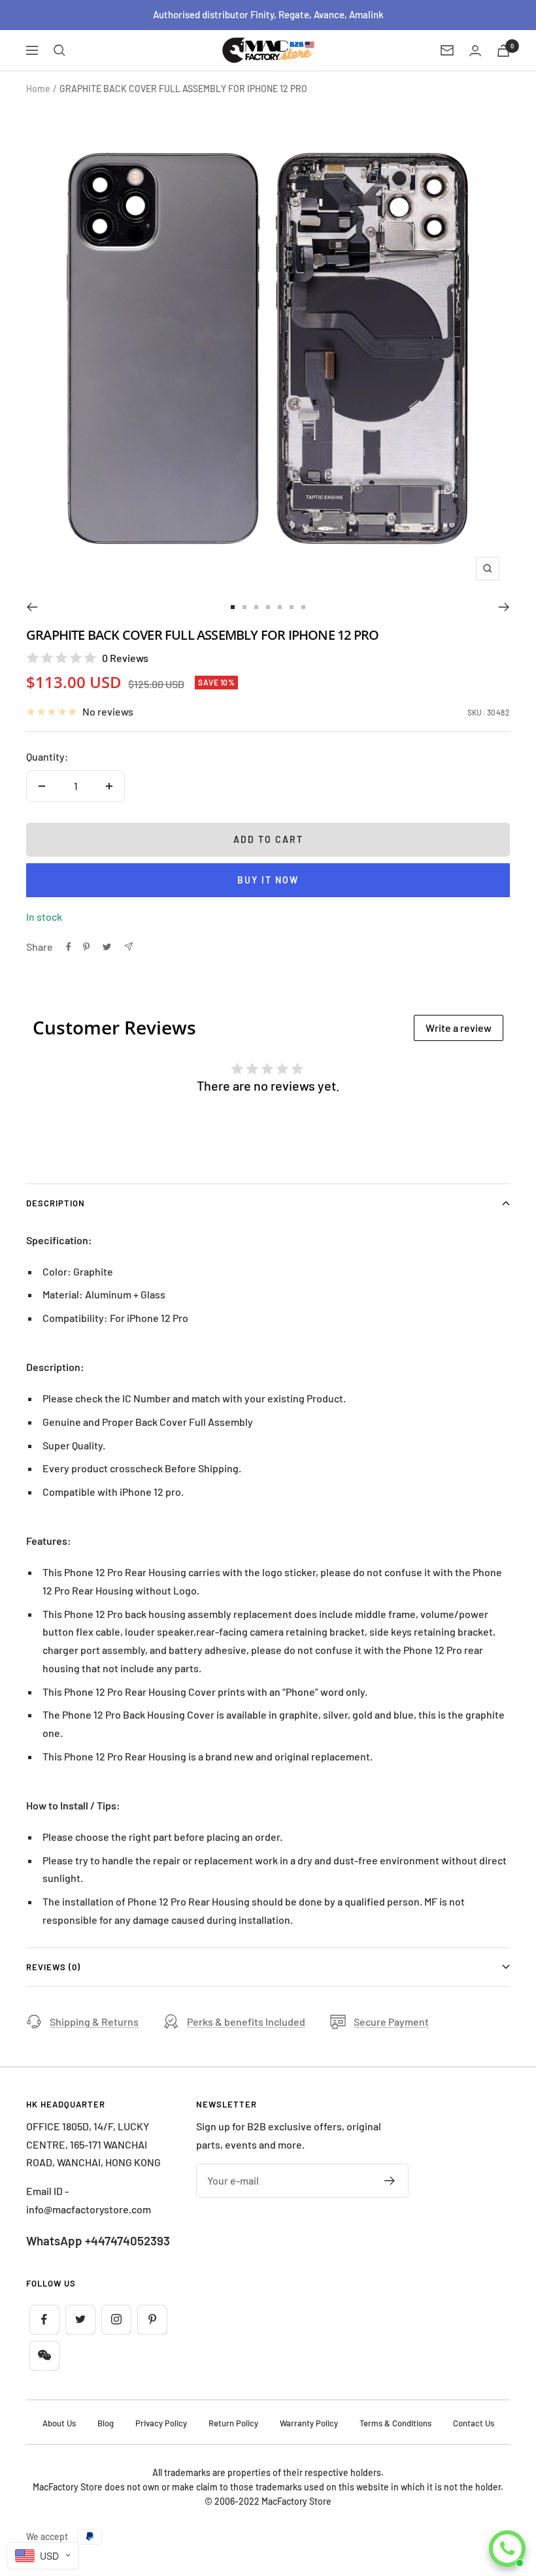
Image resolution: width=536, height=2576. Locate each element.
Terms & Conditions (395, 2423)
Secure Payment (391, 2022)
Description (56, 1203)
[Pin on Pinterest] (86, 947)
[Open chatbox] (507, 2549)
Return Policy (233, 2423)
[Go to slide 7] (303, 607)
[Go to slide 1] (233, 607)
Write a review (459, 1028)
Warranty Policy (309, 2423)
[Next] (504, 607)
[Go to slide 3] (256, 607)
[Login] (475, 51)
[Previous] (32, 607)
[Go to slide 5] (280, 607)
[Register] (390, 2181)
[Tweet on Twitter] (107, 947)
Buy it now (268, 880)
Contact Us (474, 2423)
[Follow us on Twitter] (80, 2320)
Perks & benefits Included (246, 2022)
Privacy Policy (161, 2423)
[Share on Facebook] (69, 947)
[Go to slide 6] (292, 607)
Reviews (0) (53, 1967)
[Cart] (503, 51)
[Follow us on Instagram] (116, 2320)
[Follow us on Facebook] (44, 2320)
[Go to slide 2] (244, 607)
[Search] (59, 50)
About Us (59, 2423)
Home (38, 89)
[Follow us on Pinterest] (152, 2320)
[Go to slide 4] (268, 607)
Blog (106, 2423)
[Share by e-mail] (128, 947)
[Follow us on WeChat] (44, 2355)
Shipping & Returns (94, 2022)
